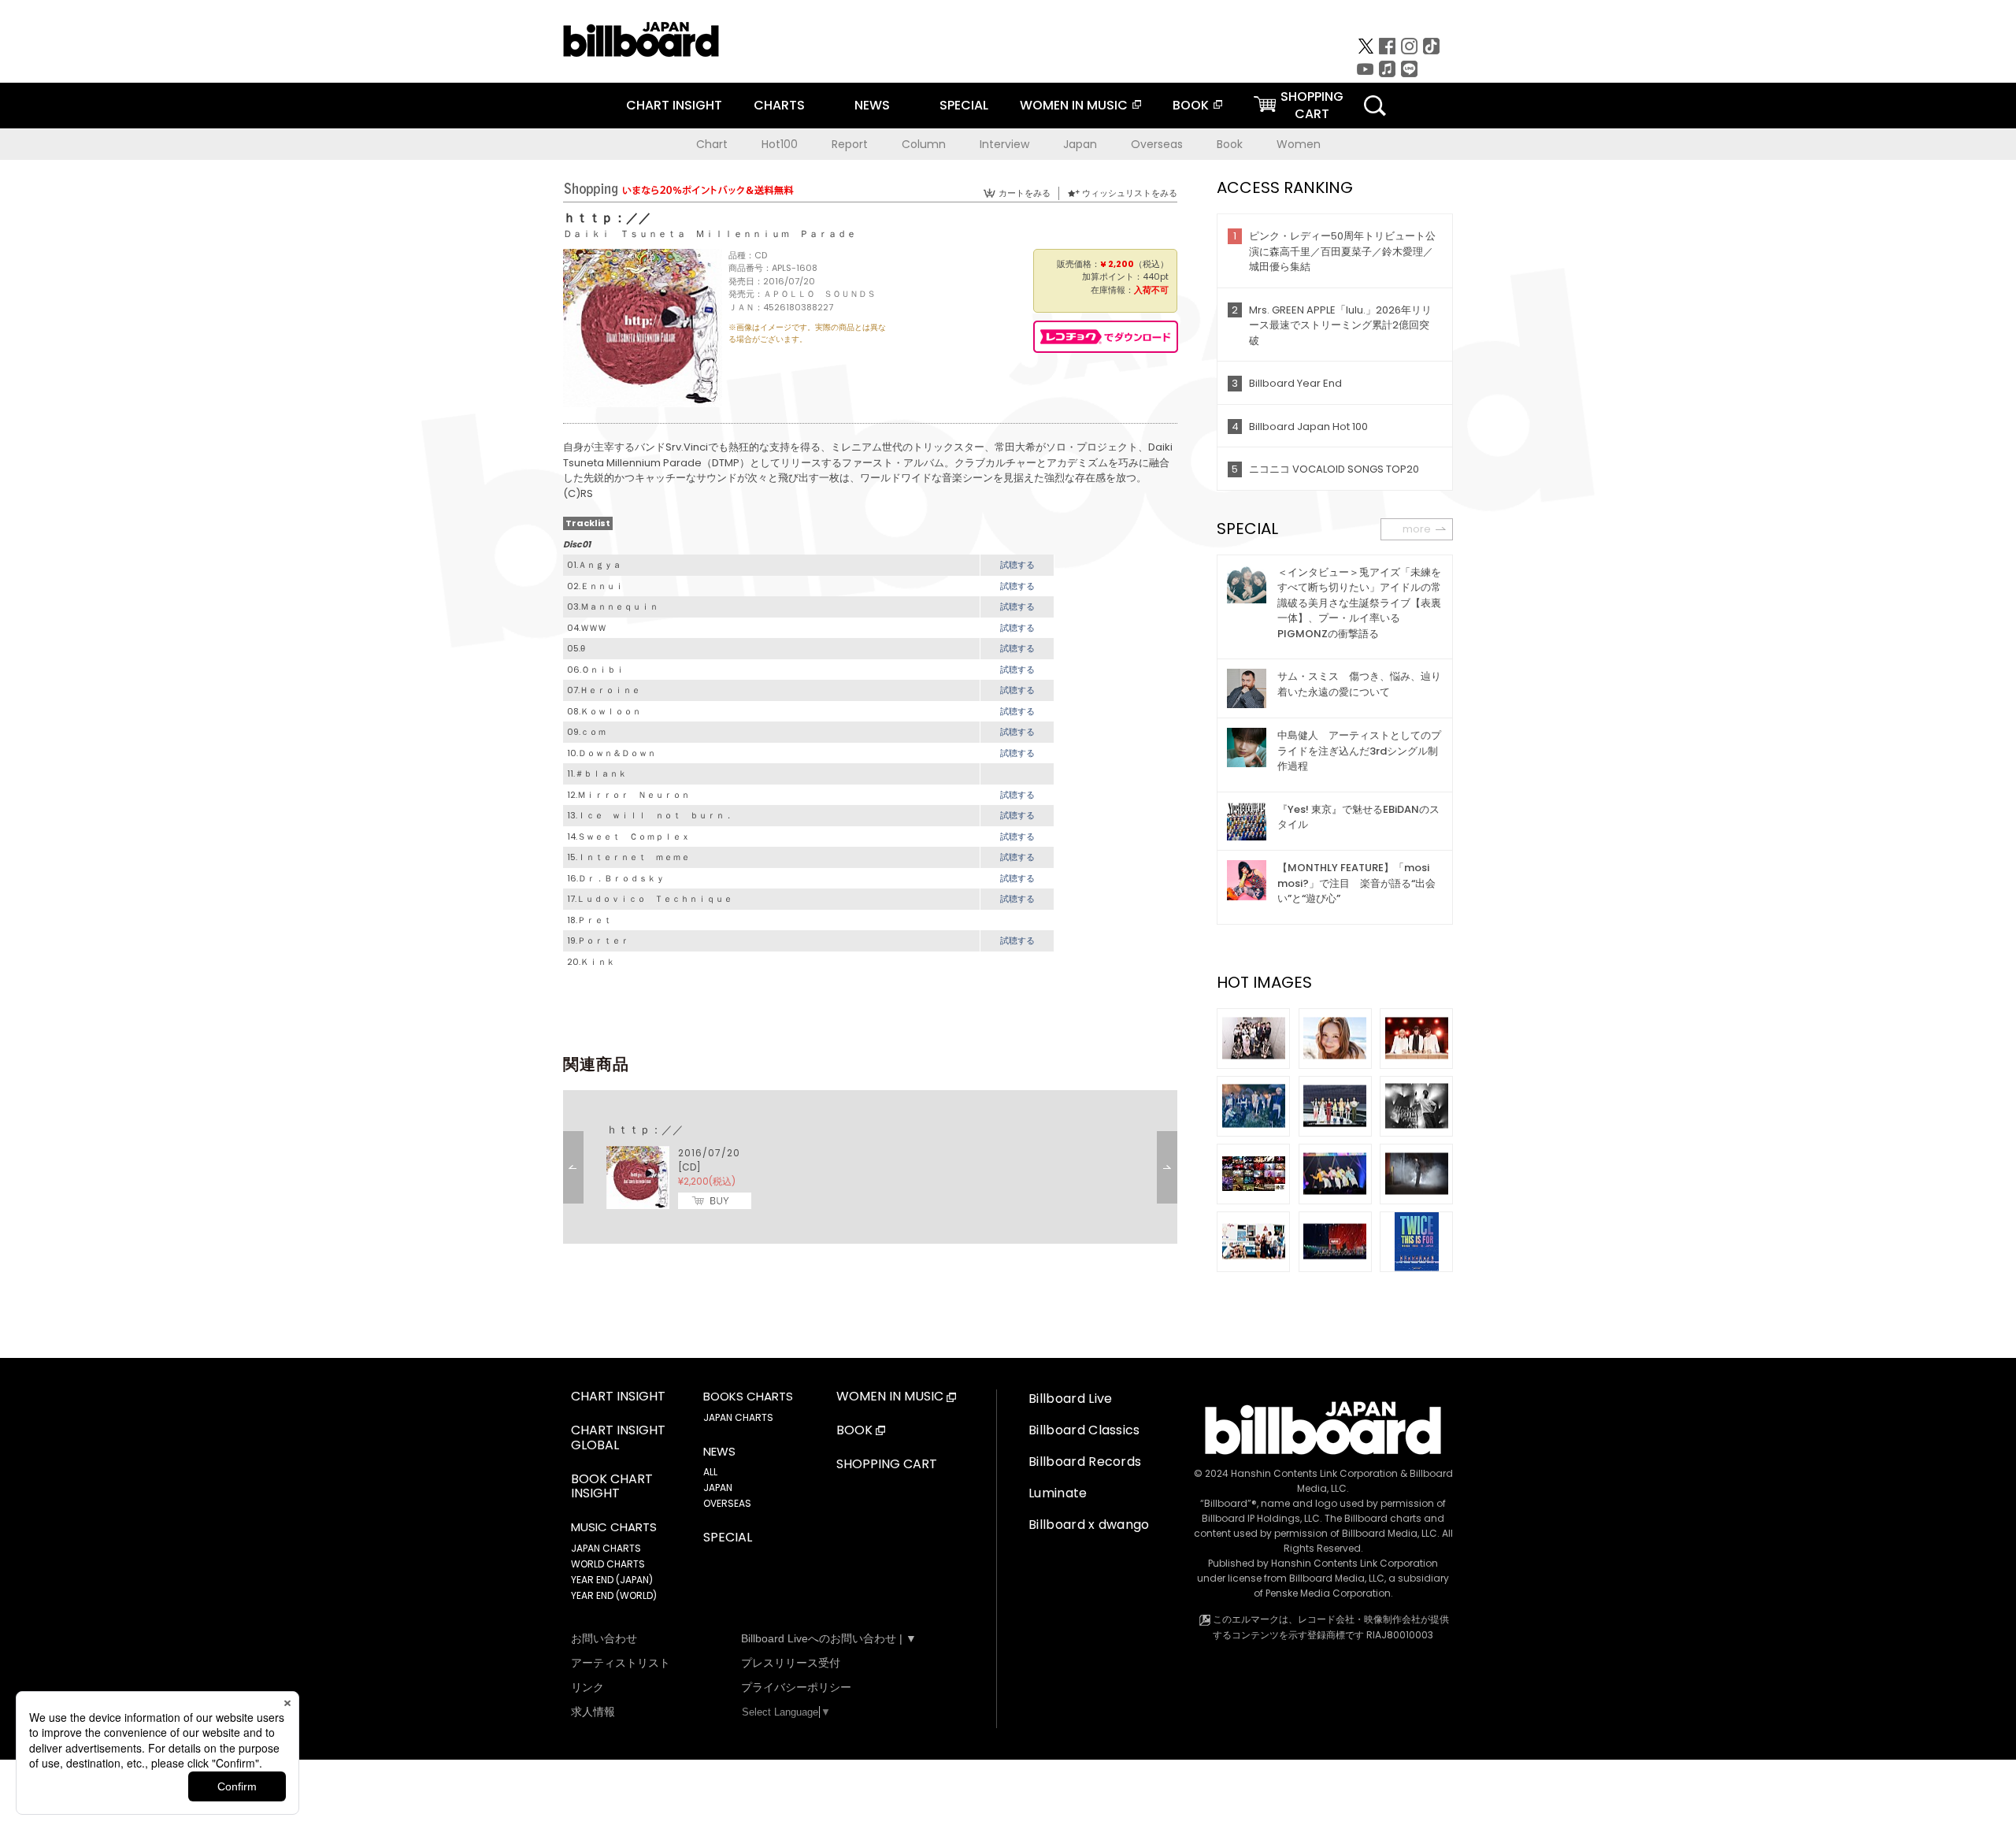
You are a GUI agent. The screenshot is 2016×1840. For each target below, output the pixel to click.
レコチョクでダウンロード (1106, 337)
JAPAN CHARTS (606, 1548)
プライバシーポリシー (796, 1687)
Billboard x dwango (1089, 1525)
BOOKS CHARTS (748, 1397)
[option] (870, 1167)
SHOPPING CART (887, 1465)
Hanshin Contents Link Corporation (1314, 1473)
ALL (710, 1472)
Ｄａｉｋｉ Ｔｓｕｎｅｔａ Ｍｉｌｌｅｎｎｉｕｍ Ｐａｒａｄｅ (710, 234)
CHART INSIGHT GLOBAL (618, 1438)
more (1417, 529)
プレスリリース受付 (791, 1663)
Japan (1080, 144)
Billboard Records (1085, 1462)
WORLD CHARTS (608, 1564)
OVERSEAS (727, 1503)
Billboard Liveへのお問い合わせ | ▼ (829, 1638)
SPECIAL (964, 105)
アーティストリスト (621, 1663)
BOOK (1191, 105)
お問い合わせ (604, 1638)
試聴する (1017, 565)
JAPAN (718, 1488)
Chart (712, 144)
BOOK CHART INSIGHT (612, 1487)
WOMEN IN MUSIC (1074, 105)
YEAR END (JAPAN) (612, 1580)
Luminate (1058, 1493)
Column (924, 144)
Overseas (1157, 144)
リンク (587, 1687)
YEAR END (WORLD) (614, 1595)
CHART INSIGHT (674, 105)
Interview (1004, 144)
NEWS (872, 105)
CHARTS (779, 105)
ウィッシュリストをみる (1130, 193)
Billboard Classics (1084, 1430)
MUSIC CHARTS (614, 1527)
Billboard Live (1070, 1399)
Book (1230, 144)
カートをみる (1025, 193)
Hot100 (780, 144)
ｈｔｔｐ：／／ (645, 1130)
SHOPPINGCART (1312, 105)
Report (850, 144)
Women (1299, 144)
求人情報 (593, 1712)
